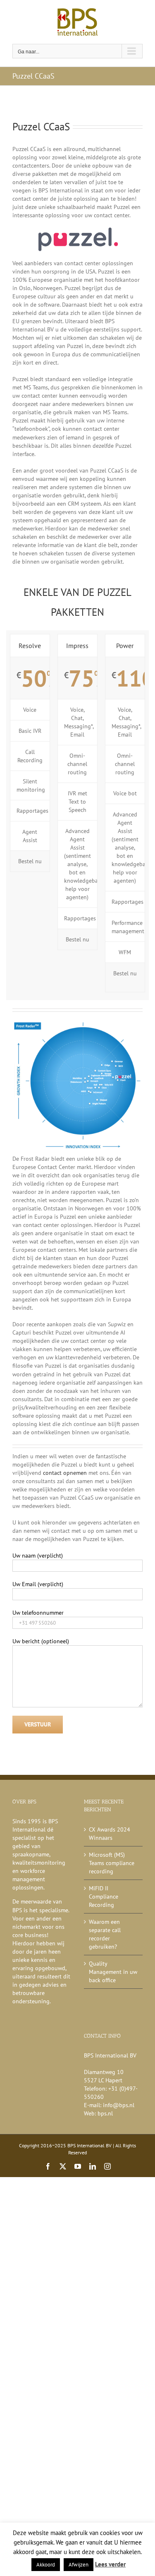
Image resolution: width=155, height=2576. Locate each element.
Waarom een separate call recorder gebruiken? (105, 1934)
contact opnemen (65, 1473)
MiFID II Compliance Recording (104, 1897)
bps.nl (105, 2113)
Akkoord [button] (46, 2565)
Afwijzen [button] (79, 2565)
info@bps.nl (119, 2105)
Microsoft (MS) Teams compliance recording (112, 1863)
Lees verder (110, 2564)
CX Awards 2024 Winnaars (110, 1834)
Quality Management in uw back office (113, 1972)
